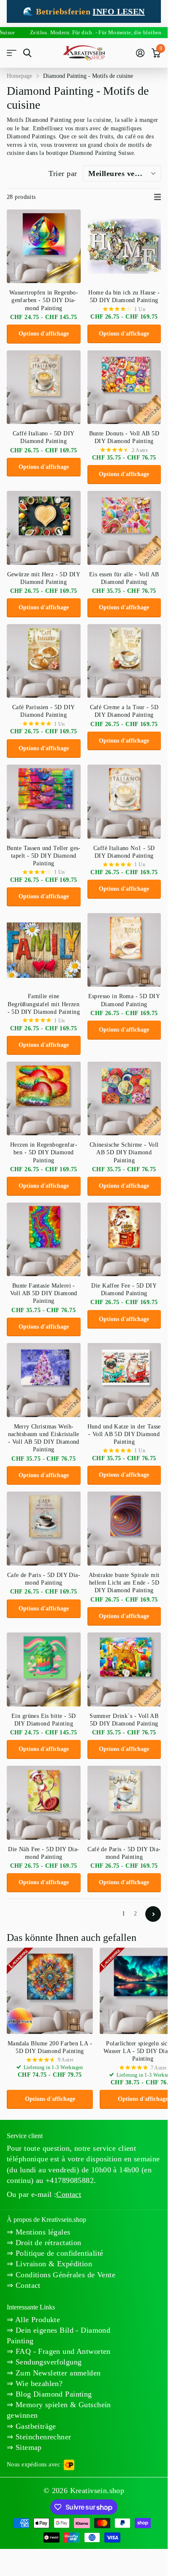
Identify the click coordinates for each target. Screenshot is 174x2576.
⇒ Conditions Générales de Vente (61, 2275)
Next (153, 1914)
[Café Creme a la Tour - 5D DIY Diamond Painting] (124, 661)
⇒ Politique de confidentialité (55, 2253)
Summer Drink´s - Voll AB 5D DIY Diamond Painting (124, 1720)
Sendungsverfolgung (47, 2362)
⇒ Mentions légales (39, 2232)
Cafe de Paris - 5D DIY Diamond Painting (44, 1579)
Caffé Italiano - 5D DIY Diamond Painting (44, 437)
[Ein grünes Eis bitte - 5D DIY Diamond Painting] (44, 1669)
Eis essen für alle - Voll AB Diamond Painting (124, 578)
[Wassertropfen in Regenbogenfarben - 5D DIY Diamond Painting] (44, 246)
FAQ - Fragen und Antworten (62, 2351)
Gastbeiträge (34, 2426)
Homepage (19, 76)
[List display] (158, 197)
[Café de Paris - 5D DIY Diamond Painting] (124, 1803)
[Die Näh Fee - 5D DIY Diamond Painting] (44, 1803)
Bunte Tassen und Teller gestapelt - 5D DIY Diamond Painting (43, 856)
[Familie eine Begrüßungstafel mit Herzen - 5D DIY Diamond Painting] (44, 950)
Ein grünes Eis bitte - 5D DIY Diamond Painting (44, 1720)
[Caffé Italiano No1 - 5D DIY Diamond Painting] (124, 802)
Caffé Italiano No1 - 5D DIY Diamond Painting (124, 852)
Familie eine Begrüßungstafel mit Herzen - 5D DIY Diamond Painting (44, 1004)
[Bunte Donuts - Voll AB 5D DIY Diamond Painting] (124, 387)
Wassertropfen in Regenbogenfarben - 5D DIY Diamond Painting (44, 300)
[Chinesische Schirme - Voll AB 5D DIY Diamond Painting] (124, 1099)
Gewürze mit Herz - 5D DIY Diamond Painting (44, 578)
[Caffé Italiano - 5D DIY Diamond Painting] (44, 387)
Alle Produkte (37, 2320)
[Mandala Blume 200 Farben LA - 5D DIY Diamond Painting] (50, 1991)
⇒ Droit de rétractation (44, 2243)
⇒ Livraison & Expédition (49, 2264)
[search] (27, 53)
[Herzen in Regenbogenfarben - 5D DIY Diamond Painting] (44, 1099)
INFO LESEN (118, 11)
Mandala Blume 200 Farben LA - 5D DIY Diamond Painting (50, 2047)
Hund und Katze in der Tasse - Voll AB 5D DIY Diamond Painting (124, 1434)
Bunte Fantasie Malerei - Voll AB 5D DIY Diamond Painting (44, 1293)
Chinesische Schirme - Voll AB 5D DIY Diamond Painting (124, 1152)
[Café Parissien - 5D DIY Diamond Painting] (44, 661)
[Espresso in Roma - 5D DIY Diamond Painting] (124, 950)
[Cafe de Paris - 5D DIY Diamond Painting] (44, 1529)
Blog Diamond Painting (52, 2394)
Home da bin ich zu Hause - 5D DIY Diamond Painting (124, 296)
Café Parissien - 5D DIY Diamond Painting (44, 711)
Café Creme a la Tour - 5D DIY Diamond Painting (124, 711)
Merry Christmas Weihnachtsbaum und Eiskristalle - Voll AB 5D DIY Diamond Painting (44, 1438)
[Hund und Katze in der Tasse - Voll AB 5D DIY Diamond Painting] (124, 1380)
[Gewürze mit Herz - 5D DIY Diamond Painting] (44, 528)
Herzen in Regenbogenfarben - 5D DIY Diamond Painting (44, 1152)
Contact (69, 2194)
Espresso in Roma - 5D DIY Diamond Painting (124, 1000)
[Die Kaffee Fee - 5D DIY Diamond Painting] (124, 1240)
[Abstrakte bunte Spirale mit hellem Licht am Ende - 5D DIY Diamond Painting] (124, 1529)
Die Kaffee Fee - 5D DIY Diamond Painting (124, 1289)
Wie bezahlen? (38, 2383)
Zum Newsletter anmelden (57, 2373)
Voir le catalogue (12, 53)
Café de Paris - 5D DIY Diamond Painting (124, 1853)
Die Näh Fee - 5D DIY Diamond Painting (43, 1853)
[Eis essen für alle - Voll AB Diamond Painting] (124, 528)
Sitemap (27, 2447)
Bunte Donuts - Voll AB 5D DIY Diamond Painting (124, 437)
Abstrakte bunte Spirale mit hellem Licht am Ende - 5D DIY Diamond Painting (124, 1583)
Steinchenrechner (42, 2437)
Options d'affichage (44, 334)
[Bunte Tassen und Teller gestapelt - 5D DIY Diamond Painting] (44, 802)
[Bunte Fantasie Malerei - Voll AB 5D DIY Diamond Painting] (44, 1240)
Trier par (63, 173)
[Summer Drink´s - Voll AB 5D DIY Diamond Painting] (124, 1669)
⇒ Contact (24, 2285)
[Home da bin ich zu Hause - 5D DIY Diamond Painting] (124, 246)
